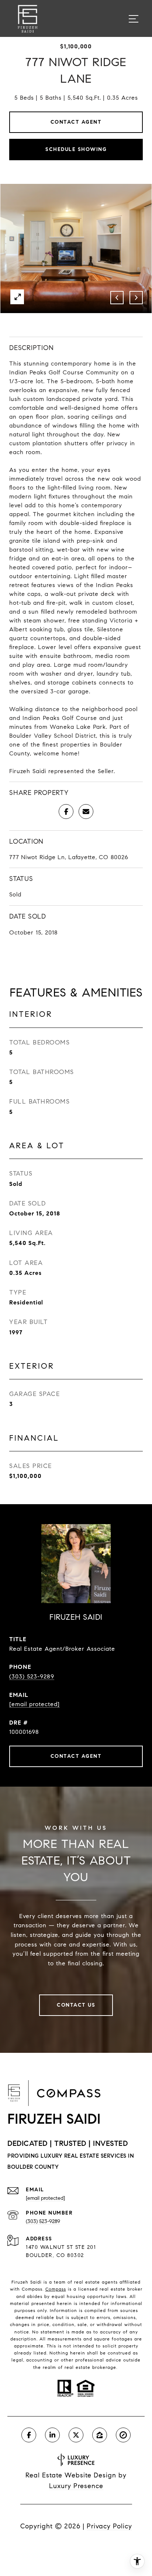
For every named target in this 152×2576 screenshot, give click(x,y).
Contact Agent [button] (76, 122)
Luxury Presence (76, 2486)
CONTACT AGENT (76, 1756)
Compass (56, 2289)
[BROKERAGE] (123, 2435)
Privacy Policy (109, 2526)
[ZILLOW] (100, 2435)
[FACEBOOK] (29, 2435)
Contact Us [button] (76, 2005)
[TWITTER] (76, 2435)
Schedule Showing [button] (76, 149)
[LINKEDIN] (52, 2435)
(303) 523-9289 (32, 1676)
